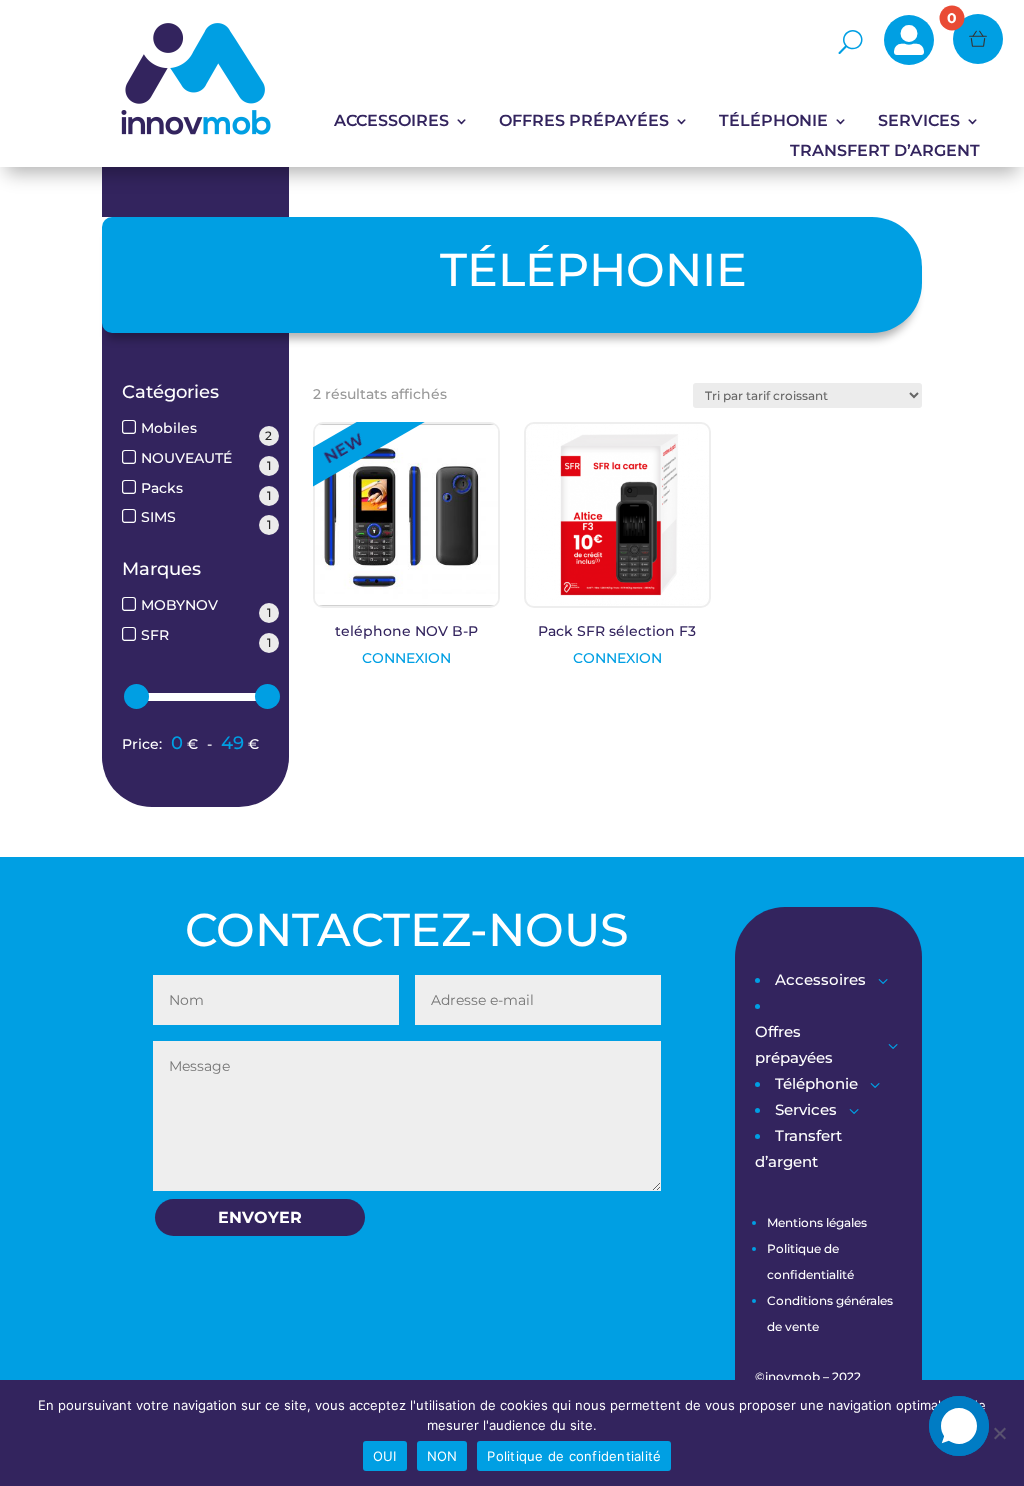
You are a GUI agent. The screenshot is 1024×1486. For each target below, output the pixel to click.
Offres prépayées (584, 122)
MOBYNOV (179, 605)
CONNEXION (406, 658)
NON (442, 1456)
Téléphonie (773, 122)
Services (919, 122)
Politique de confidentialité (574, 1456)
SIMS (158, 517)
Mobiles (169, 428)
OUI (385, 1456)
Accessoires (391, 122)
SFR (155, 635)
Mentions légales (817, 1222)
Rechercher (780, 42)
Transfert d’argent (885, 152)
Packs (162, 488)
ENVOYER (260, 1217)
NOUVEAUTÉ (186, 458)
